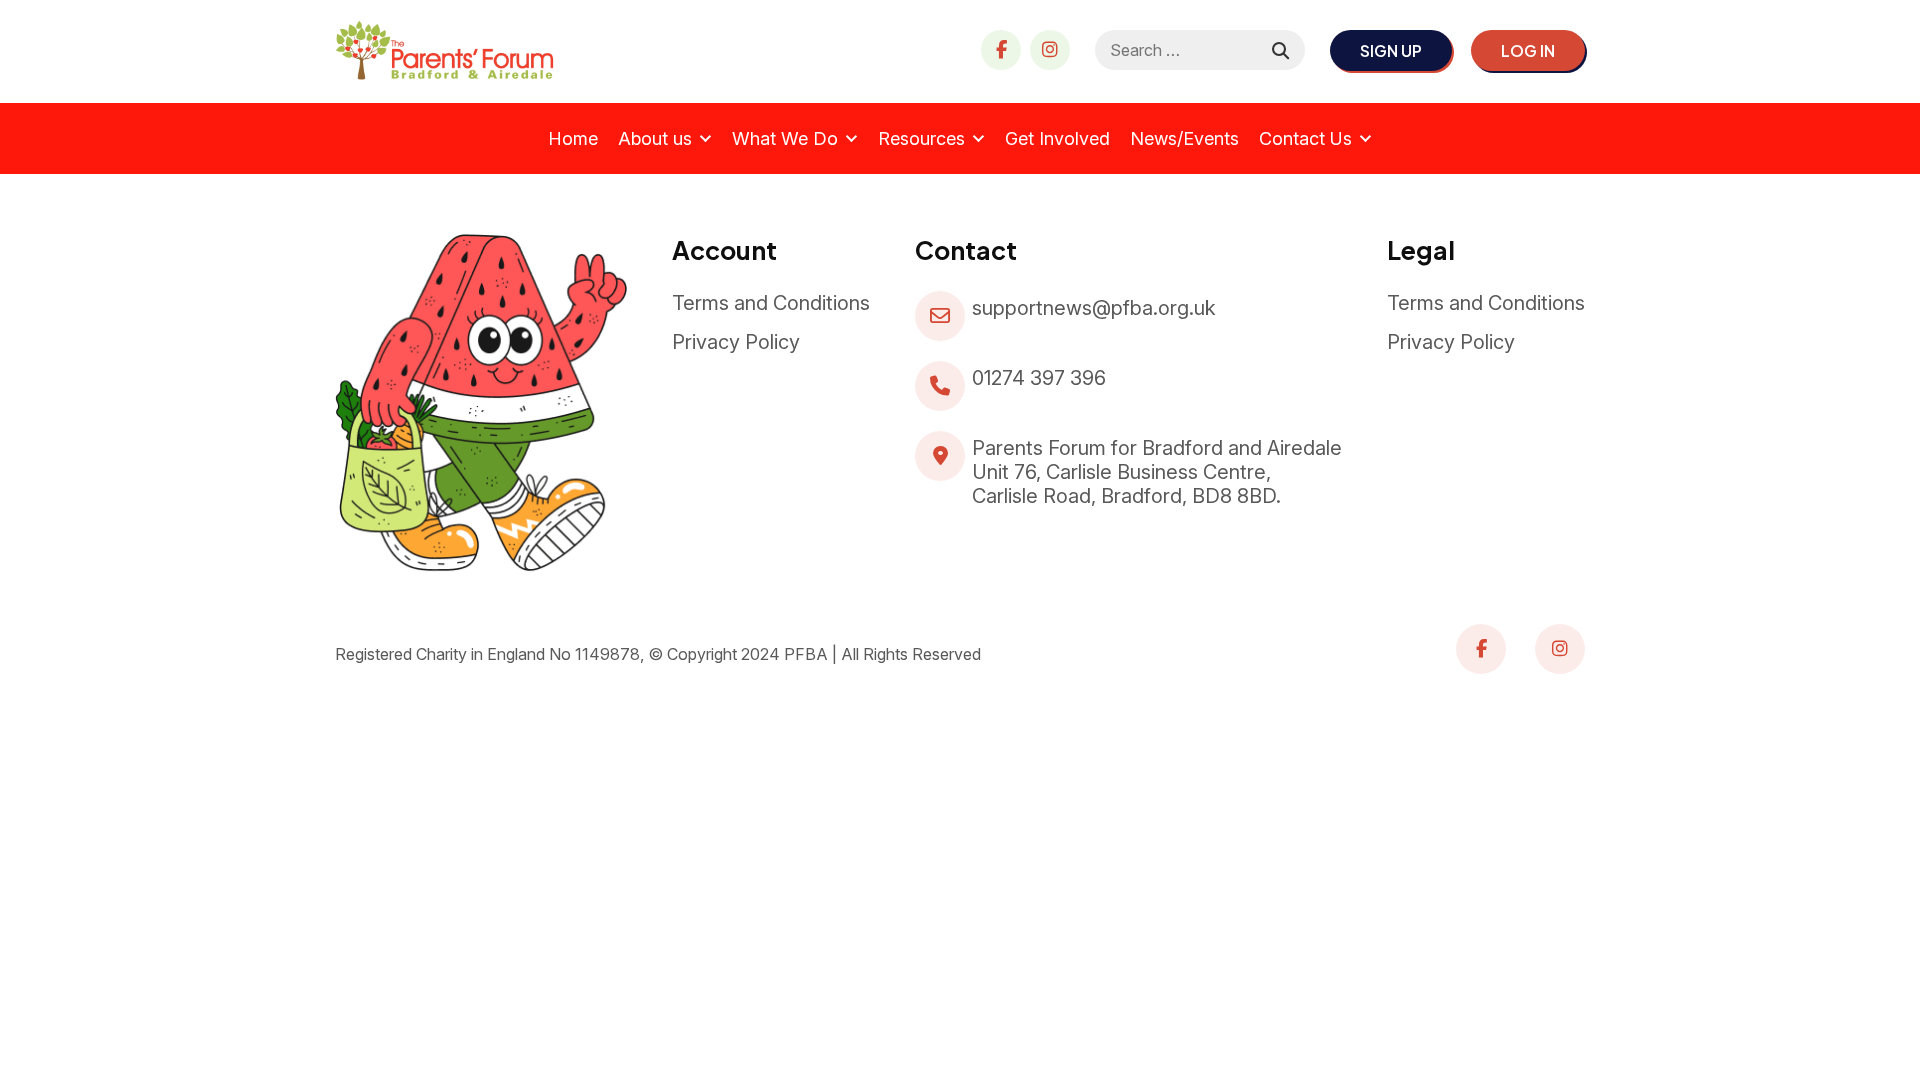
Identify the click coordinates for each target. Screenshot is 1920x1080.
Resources (921, 138)
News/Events (1184, 138)
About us (655, 138)
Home (573, 138)
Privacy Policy (736, 342)
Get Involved (1057, 138)
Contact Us (1305, 138)
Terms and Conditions (771, 303)
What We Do (785, 138)
